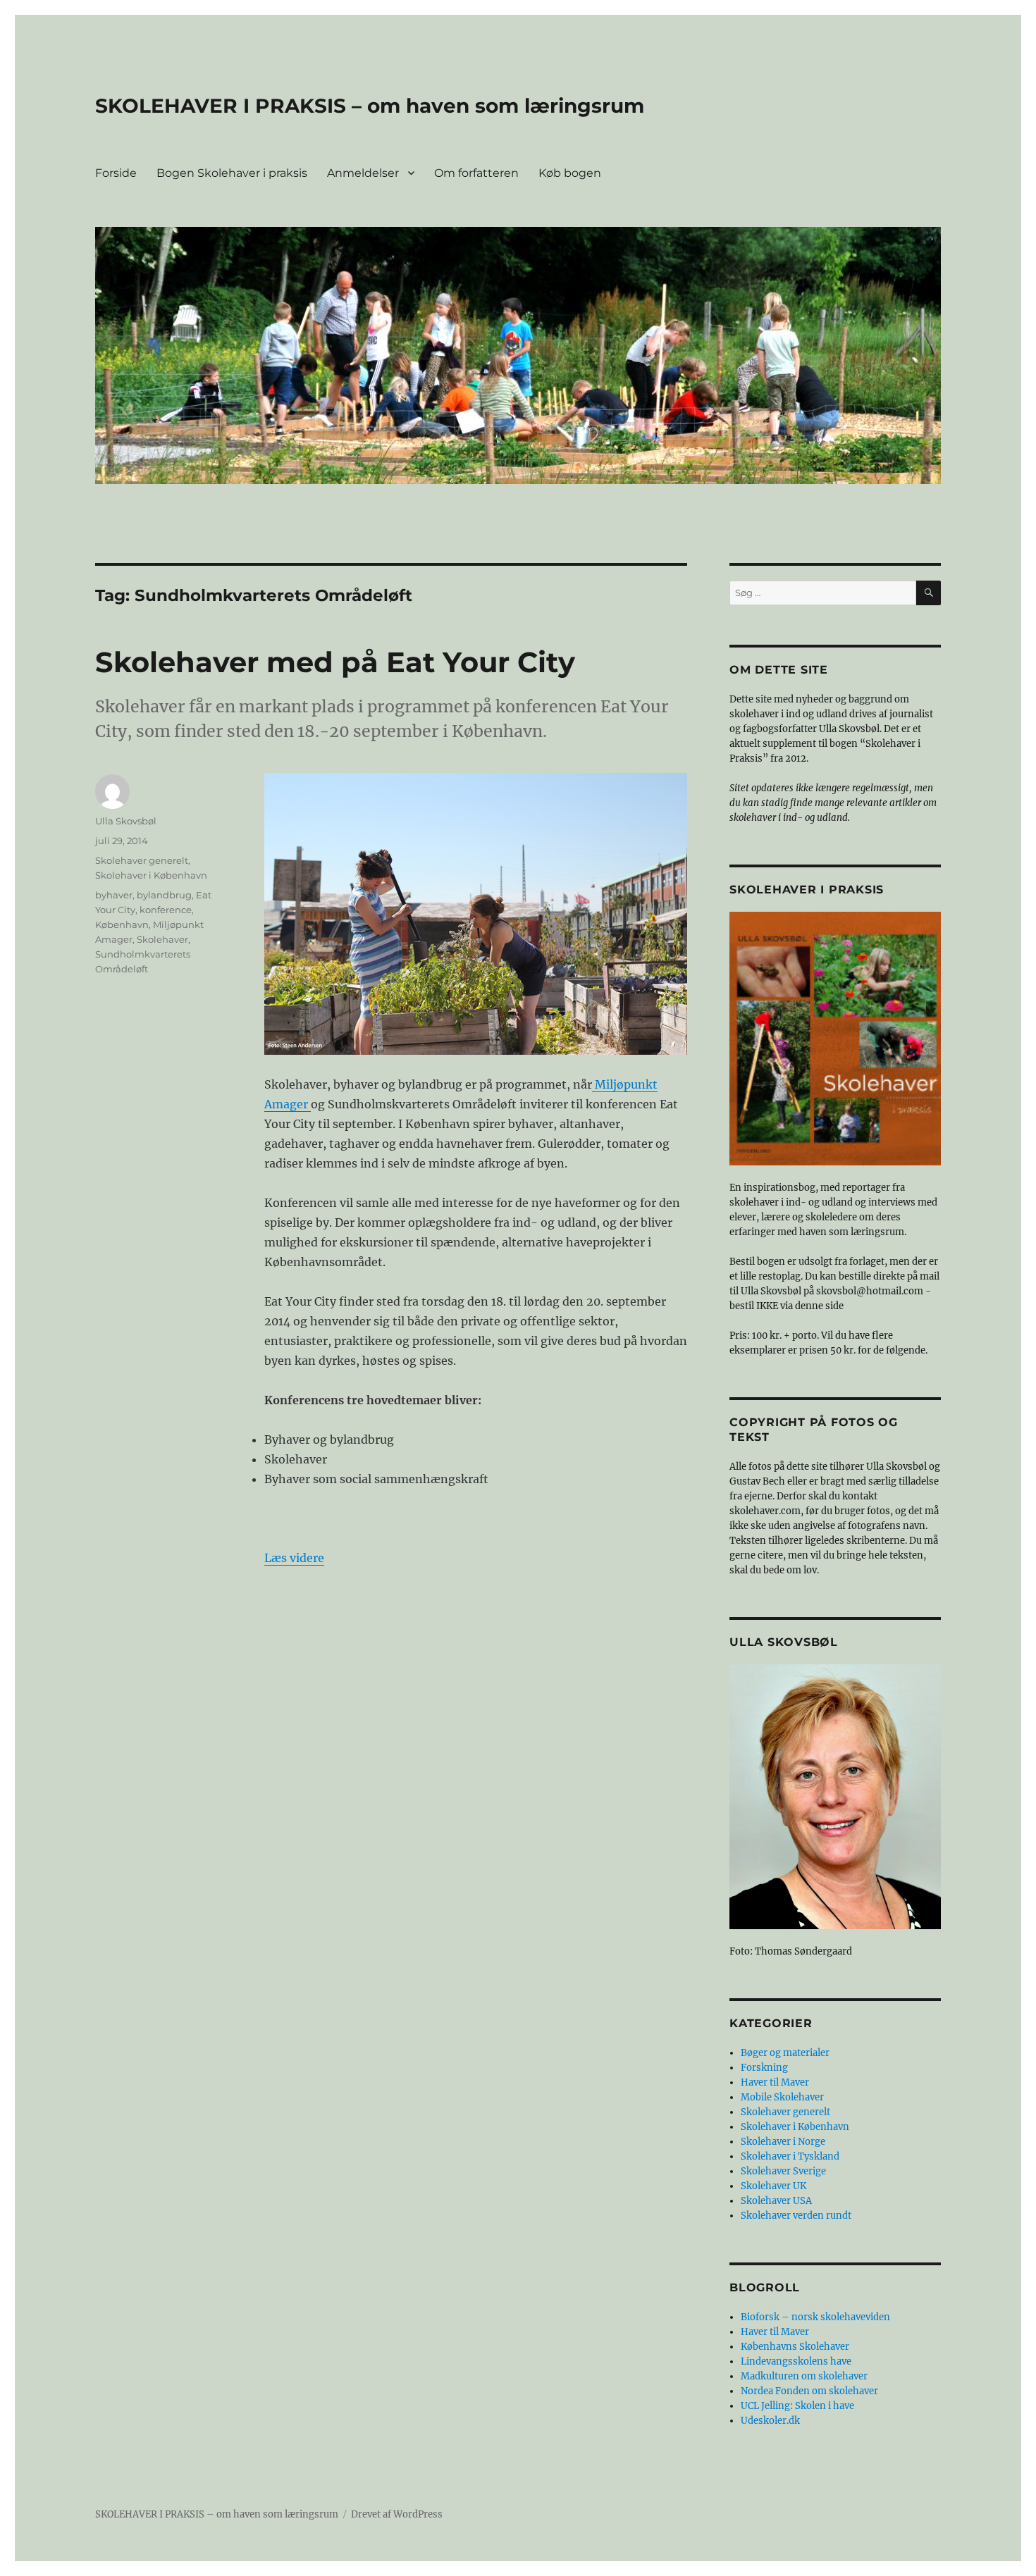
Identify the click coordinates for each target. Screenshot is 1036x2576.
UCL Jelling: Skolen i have (797, 2406)
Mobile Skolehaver (782, 2097)
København (122, 924)
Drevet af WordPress (397, 2514)
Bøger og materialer (785, 2053)
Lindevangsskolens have (796, 2361)
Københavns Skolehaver (795, 2347)
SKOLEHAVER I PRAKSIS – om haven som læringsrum (370, 106)
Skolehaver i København (151, 875)
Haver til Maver (775, 2082)
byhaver (114, 895)
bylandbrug (164, 895)
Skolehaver (162, 939)
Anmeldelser (363, 173)
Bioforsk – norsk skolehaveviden (815, 2317)
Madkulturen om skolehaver (804, 2376)
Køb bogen (570, 173)
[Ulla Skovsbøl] (835, 1797)
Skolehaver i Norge (783, 2142)
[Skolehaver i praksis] (835, 1039)
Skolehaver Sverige (783, 2171)
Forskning (764, 2068)
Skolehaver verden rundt (796, 2216)
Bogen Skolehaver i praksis (232, 173)
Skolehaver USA (776, 2201)
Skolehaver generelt (142, 860)
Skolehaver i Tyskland (790, 2156)
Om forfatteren (476, 173)
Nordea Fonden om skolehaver (809, 2391)
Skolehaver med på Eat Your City (335, 662)
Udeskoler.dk (770, 2421)
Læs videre (294, 1558)
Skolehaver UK (773, 2186)
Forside (116, 173)
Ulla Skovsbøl (126, 821)
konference (166, 910)
